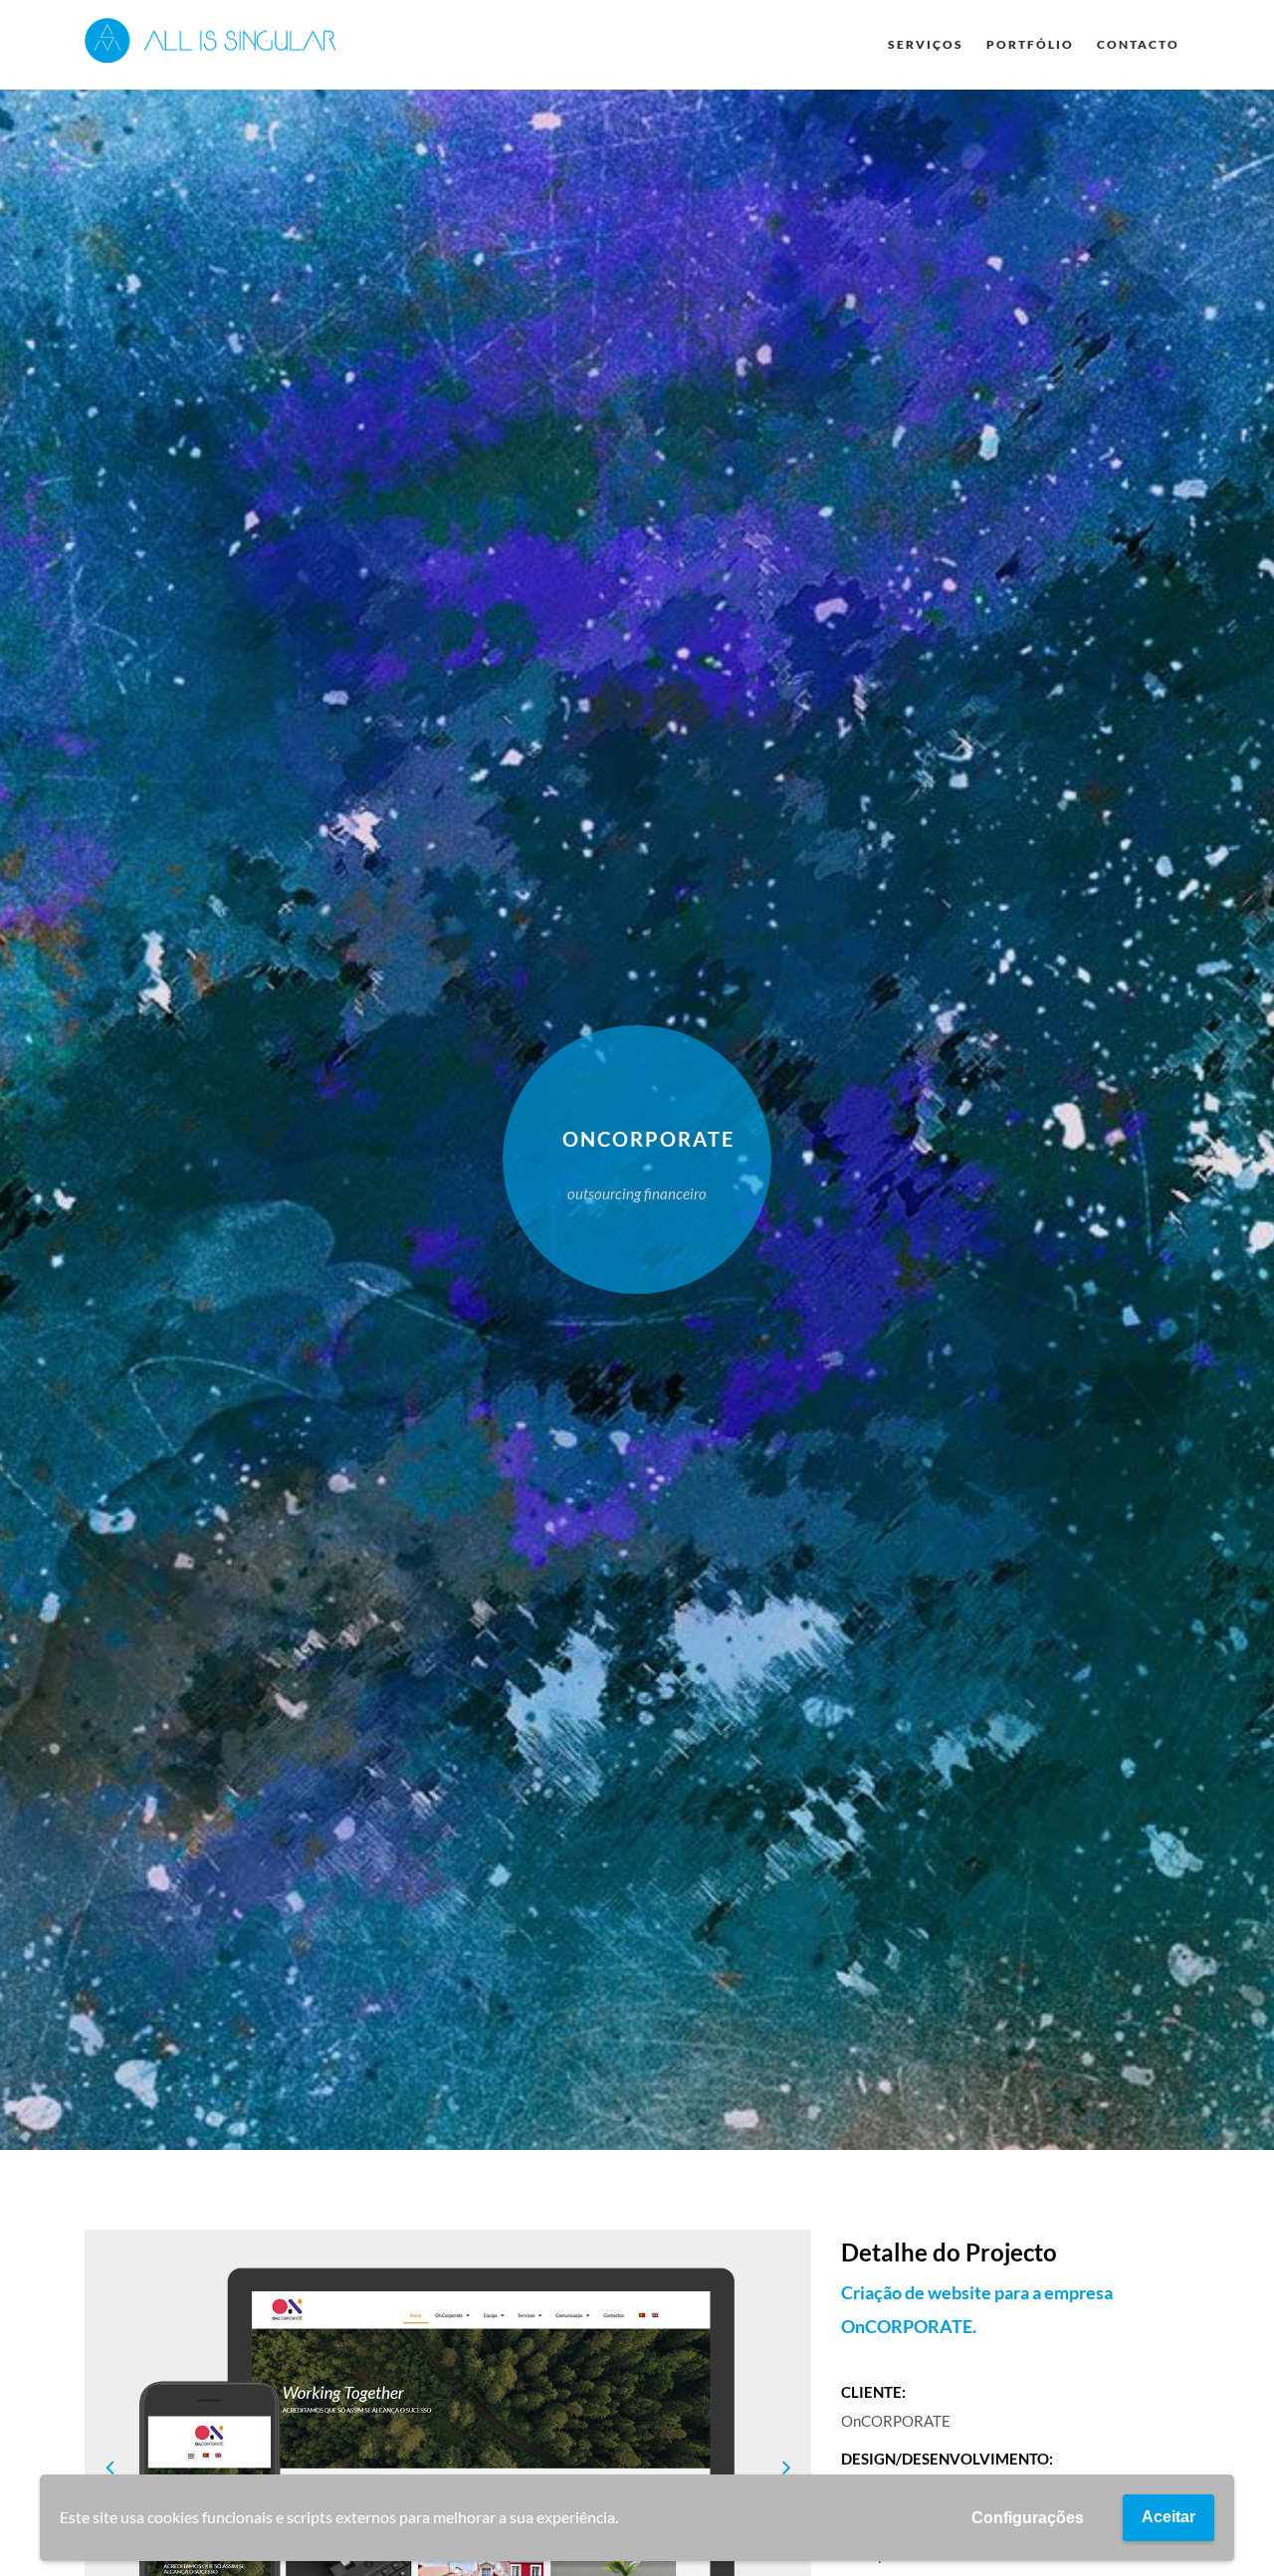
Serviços (926, 44)
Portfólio (1030, 44)
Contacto (1138, 44)
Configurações (1028, 2518)
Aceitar (1168, 2517)
